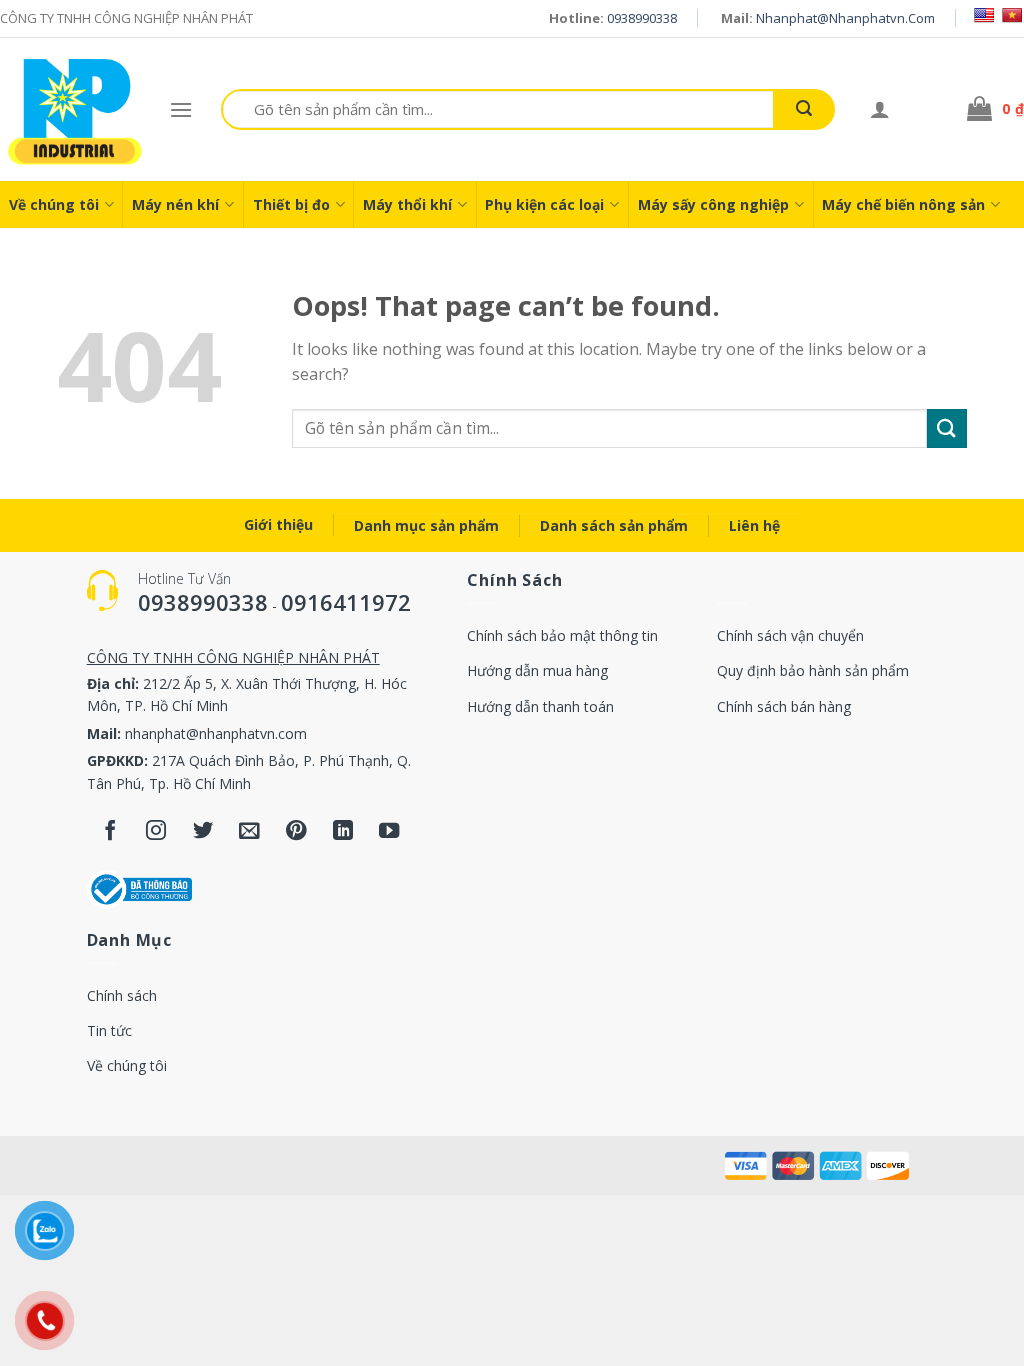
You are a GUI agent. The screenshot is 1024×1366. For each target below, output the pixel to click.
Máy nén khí (175, 204)
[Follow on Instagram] (156, 831)
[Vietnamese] (1012, 15)
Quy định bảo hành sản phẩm (813, 670)
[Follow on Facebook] (110, 831)
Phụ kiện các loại (544, 204)
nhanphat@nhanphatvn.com (845, 18)
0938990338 (642, 18)
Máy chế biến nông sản (903, 204)
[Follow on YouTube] (389, 831)
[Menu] (181, 109)
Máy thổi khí (407, 204)
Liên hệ (754, 525)
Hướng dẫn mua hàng (537, 670)
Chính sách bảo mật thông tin (562, 635)
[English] (984, 15)
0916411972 (346, 602)
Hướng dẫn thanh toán (540, 706)
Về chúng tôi (54, 204)
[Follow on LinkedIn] (343, 831)
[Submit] (804, 109)
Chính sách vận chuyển (790, 635)
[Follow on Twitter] (203, 831)
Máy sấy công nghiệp (713, 204)
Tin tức (109, 1030)
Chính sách (122, 995)
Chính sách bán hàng (784, 706)
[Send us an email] (249, 831)
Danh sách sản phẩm (614, 525)
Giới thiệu (278, 524)
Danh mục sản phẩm (426, 525)
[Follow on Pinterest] (296, 831)
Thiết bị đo (291, 204)
